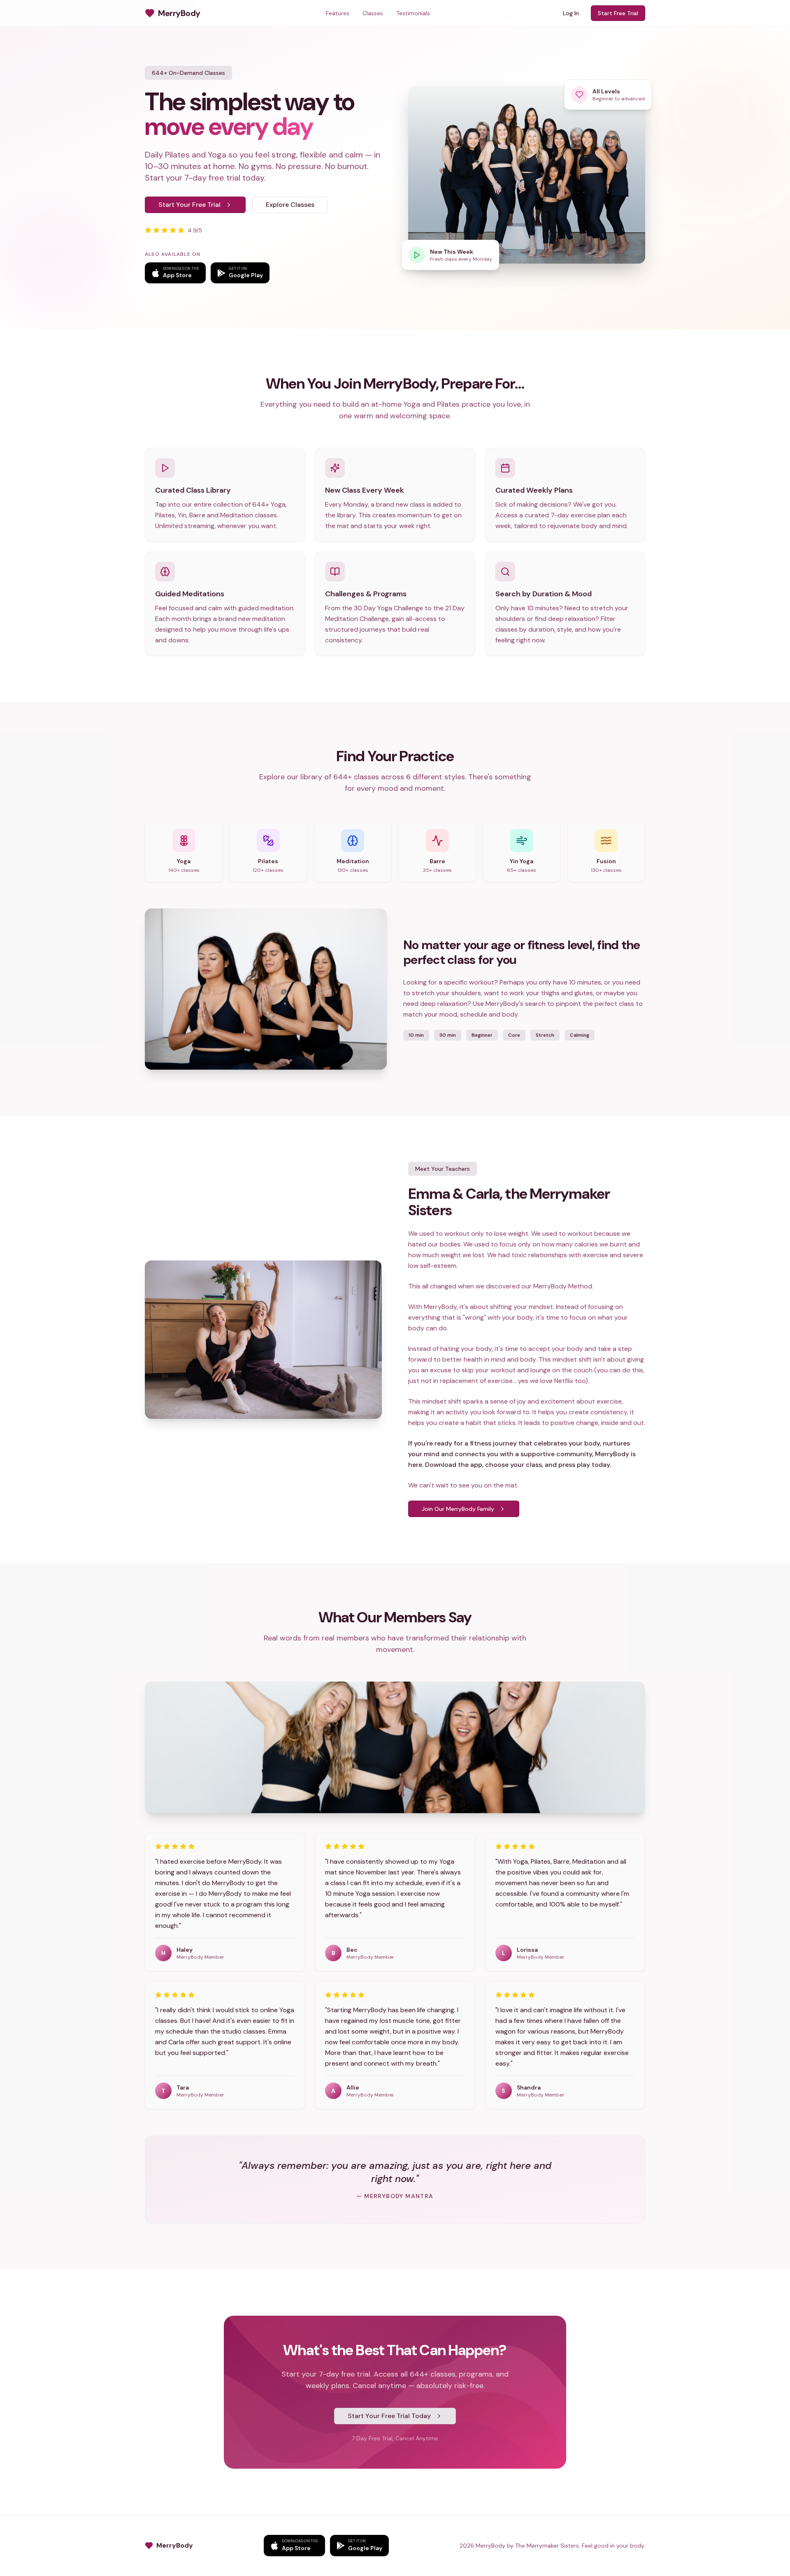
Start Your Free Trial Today (389, 2416)
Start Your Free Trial (189, 205)
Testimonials (413, 13)
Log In (571, 13)
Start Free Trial (618, 13)
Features (338, 13)
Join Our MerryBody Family (458, 1509)
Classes (373, 13)
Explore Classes (290, 205)
